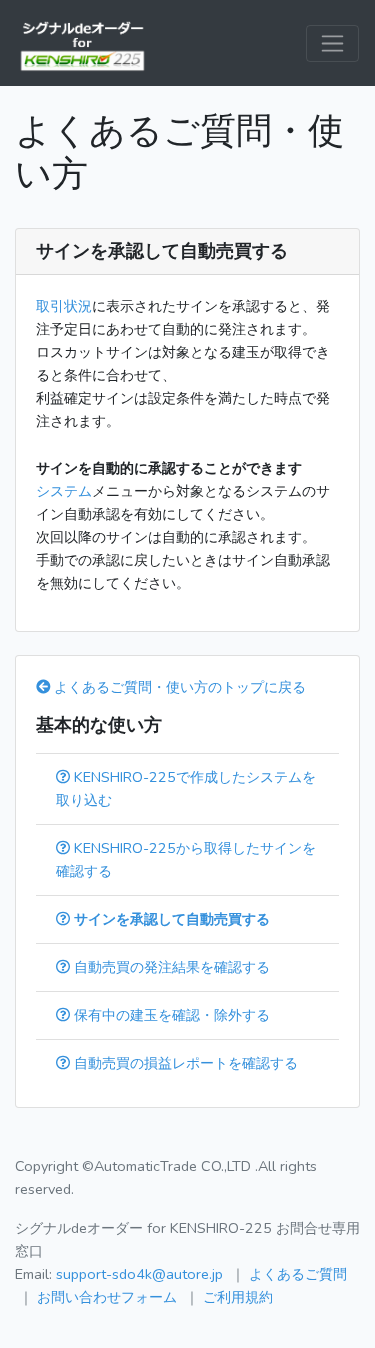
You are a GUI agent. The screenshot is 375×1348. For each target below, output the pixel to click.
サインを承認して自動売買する (170, 919)
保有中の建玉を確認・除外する (170, 1015)
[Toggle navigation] (332, 43)
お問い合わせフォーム (107, 1297)
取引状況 (64, 306)
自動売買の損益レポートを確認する (184, 1063)
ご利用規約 (238, 1297)
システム (64, 491)
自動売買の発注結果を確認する (170, 967)
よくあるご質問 (298, 1274)
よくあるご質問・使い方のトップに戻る (178, 687)
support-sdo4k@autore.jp (139, 1274)
